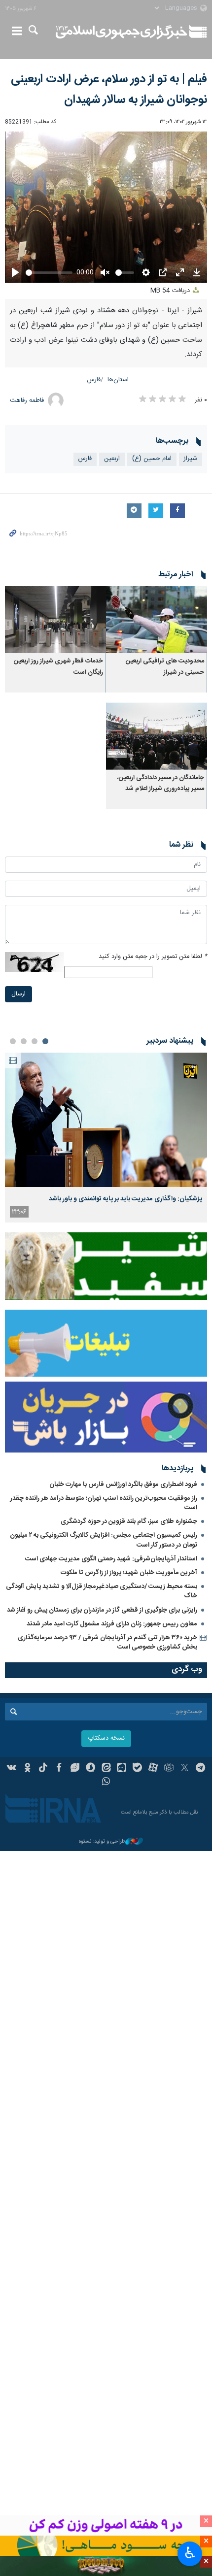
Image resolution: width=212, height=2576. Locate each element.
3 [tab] (24, 1041)
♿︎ (190, 2553)
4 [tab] (13, 1041)
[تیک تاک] (43, 1769)
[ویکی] (12, 1769)
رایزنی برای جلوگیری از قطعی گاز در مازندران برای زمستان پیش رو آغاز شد (102, 1610)
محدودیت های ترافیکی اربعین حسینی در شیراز (165, 667)
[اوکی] (27, 1769)
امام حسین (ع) (152, 459)
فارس (94, 380)
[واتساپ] (106, 1783)
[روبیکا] (169, 1769)
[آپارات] (153, 1769)
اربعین (112, 459)
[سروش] (90, 1769)
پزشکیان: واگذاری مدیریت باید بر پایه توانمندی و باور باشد (125, 1199)
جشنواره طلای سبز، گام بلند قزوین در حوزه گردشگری (129, 1521)
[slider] (49, 273)
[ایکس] (185, 1769)
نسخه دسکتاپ (106, 1738)
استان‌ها (118, 380)
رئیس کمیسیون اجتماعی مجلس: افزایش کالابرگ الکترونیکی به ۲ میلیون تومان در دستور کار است (104, 1540)
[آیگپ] (122, 1769)
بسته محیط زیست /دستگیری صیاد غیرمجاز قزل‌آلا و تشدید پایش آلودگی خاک (102, 1591)
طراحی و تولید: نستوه (102, 1842)
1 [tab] (45, 1041)
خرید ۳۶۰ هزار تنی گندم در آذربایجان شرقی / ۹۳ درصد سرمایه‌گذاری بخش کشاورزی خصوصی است (107, 1642)
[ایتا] (106, 1769)
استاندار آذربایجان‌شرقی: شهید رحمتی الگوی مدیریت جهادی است (111, 1559)
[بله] (137, 1769)
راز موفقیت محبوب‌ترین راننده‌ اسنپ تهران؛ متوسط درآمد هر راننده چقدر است (104, 1503)
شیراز (191, 459)
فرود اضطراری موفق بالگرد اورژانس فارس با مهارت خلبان (123, 1485)
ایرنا (122, 32)
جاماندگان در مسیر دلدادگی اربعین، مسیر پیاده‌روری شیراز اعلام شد (161, 783)
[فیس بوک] (59, 1769)
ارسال (18, 994)
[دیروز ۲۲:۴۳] (106, 1120)
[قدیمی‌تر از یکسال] (157, 620)
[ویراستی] (75, 1769)
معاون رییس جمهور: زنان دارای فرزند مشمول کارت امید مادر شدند (112, 1624)
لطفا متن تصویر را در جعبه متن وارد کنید (153, 957)
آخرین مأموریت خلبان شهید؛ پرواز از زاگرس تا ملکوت (129, 1573)
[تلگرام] (200, 1769)
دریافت (171, 291)
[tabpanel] (106, 1138)
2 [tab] (35, 1041)
